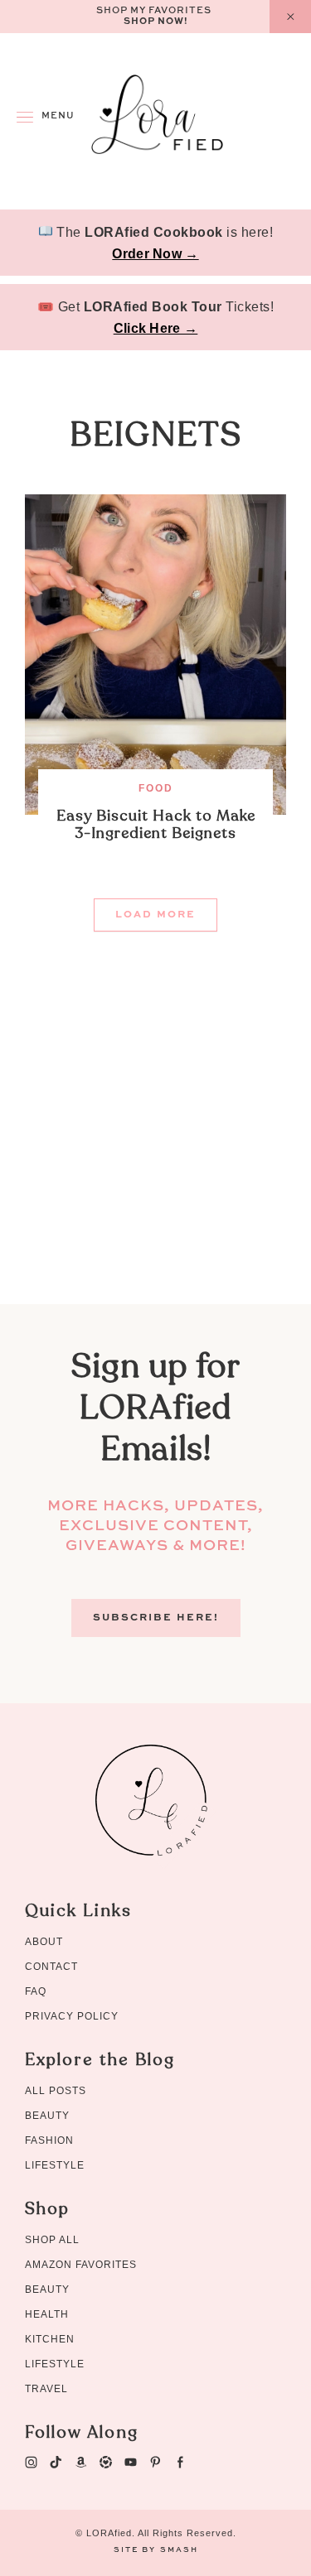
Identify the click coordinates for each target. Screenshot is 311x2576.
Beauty (47, 2116)
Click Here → (156, 328)
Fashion (49, 2140)
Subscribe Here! (156, 1618)
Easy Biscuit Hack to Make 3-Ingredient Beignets (156, 825)
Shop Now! (156, 22)
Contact (51, 1967)
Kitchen (50, 2339)
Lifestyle (55, 2165)
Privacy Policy (72, 2016)
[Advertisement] (155, 1149)
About (44, 1942)
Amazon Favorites (81, 2265)
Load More (155, 915)
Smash (179, 2550)
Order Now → (155, 254)
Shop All (52, 2240)
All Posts (56, 2091)
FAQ (36, 1991)
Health (47, 2314)
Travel (46, 2389)
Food (156, 788)
